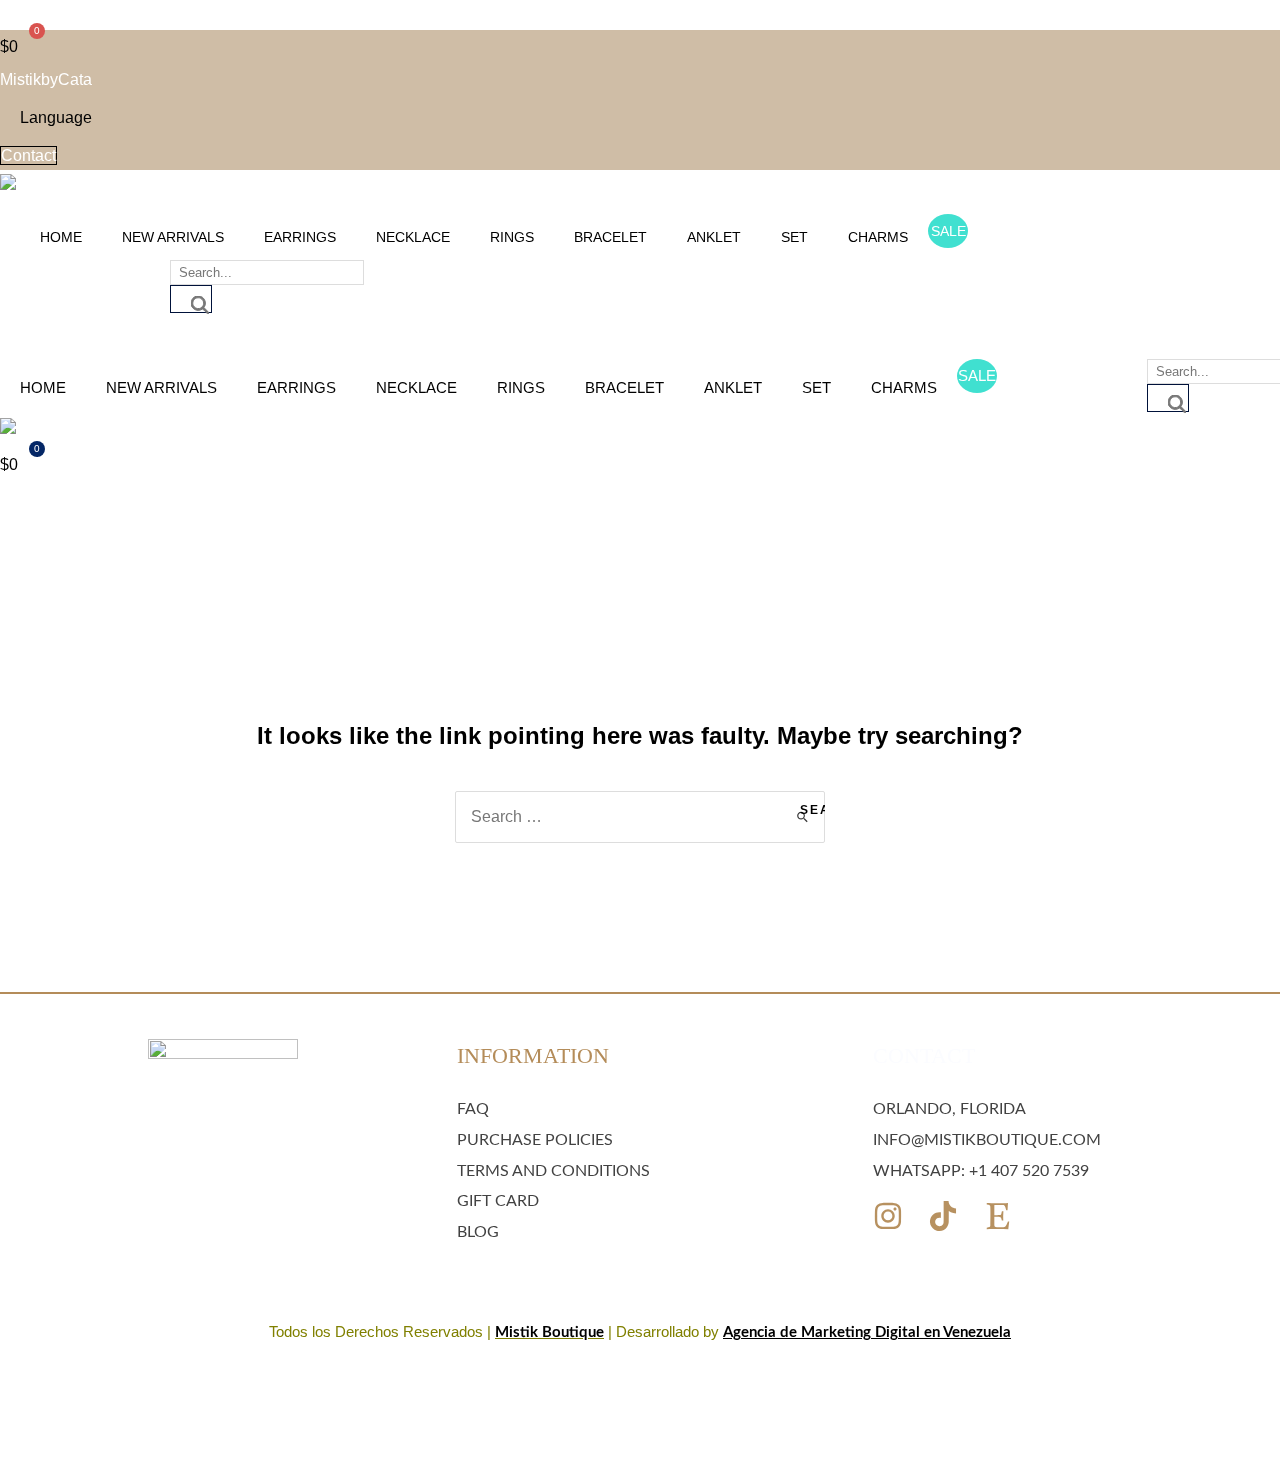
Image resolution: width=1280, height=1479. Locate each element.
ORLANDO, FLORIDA (949, 1109)
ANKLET (714, 237)
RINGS (512, 237)
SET (794, 237)
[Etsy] (998, 1216)
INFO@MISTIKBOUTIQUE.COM (987, 1140)
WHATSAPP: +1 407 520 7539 (981, 1171)
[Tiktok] (943, 1216)
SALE (948, 231)
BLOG (478, 1232)
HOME (61, 237)
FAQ (473, 1109)
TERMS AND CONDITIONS (553, 1171)
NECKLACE (413, 237)
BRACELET (610, 237)
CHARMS (878, 237)
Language (56, 117)
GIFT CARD (498, 1201)
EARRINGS (300, 237)
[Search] (191, 299)
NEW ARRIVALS (173, 237)
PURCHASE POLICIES (535, 1140)
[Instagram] (888, 1216)
